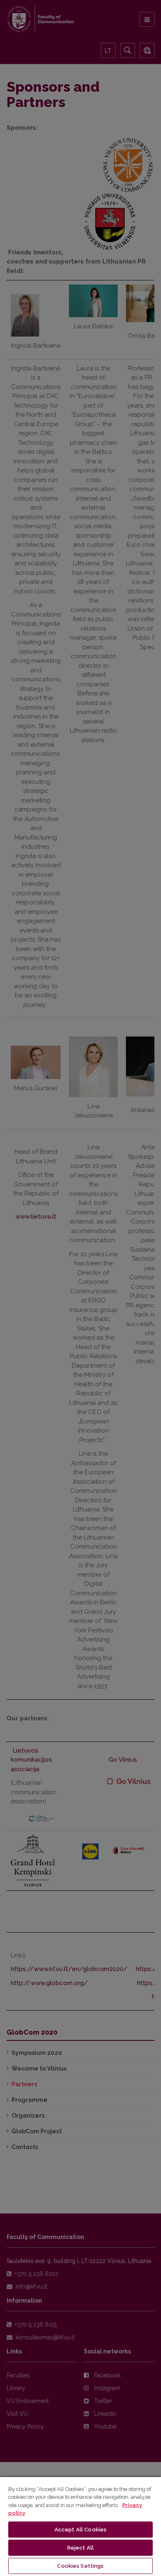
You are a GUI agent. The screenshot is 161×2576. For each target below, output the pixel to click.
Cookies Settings (80, 2566)
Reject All (80, 2548)
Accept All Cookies (80, 2530)
